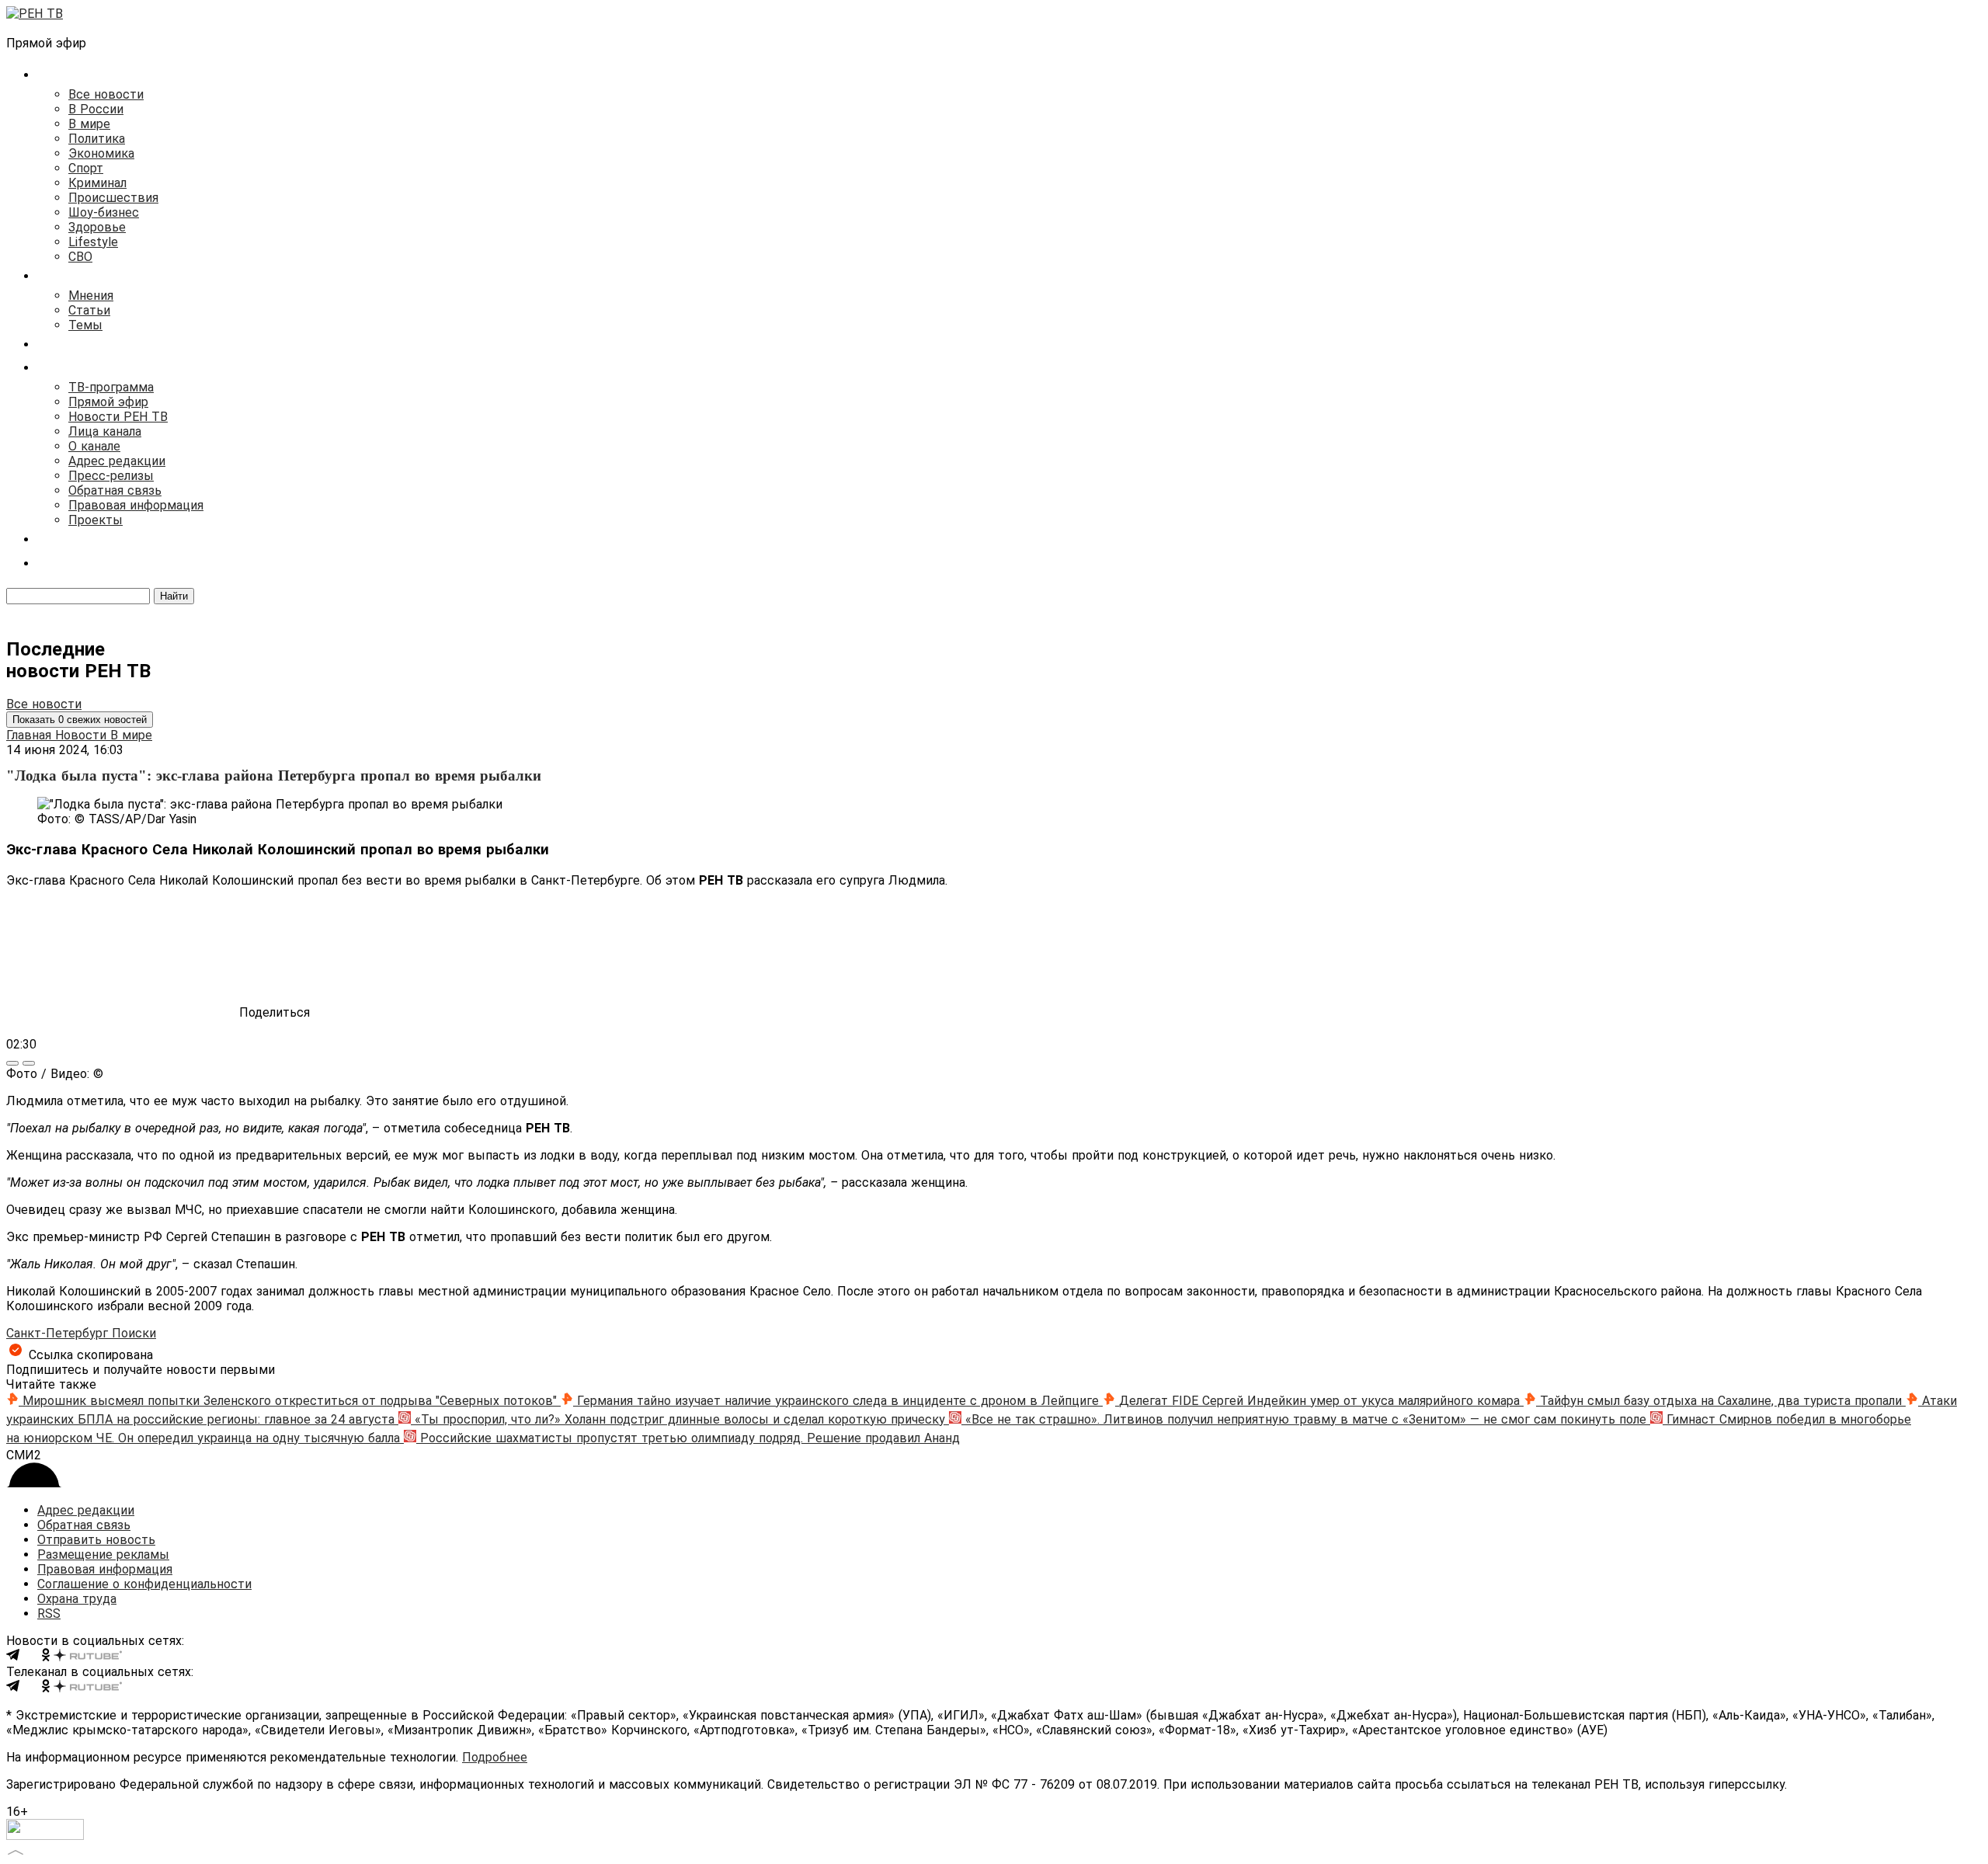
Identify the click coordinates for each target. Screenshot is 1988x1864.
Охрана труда (77, 1599)
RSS (49, 1614)
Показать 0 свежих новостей (80, 720)
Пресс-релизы (111, 476)
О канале (94, 446)
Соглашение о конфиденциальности (144, 1584)
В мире (89, 124)
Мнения (91, 296)
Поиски (134, 1333)
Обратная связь (115, 490)
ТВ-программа (111, 387)
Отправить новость (96, 1540)
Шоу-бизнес (104, 212)
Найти (174, 596)
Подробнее (495, 1757)
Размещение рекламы (103, 1554)
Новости (83, 735)
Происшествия (113, 198)
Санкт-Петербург (59, 1333)
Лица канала (105, 431)
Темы (85, 325)
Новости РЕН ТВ (118, 417)
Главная (31, 735)
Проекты (96, 520)
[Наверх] (16, 1850)
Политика (97, 139)
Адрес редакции (117, 461)
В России (96, 109)
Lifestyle (93, 242)
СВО (80, 257)
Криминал (97, 183)
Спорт (86, 168)
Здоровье (97, 227)
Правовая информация (136, 505)
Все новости (106, 94)
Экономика (101, 153)
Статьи (89, 310)
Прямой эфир (108, 402)
